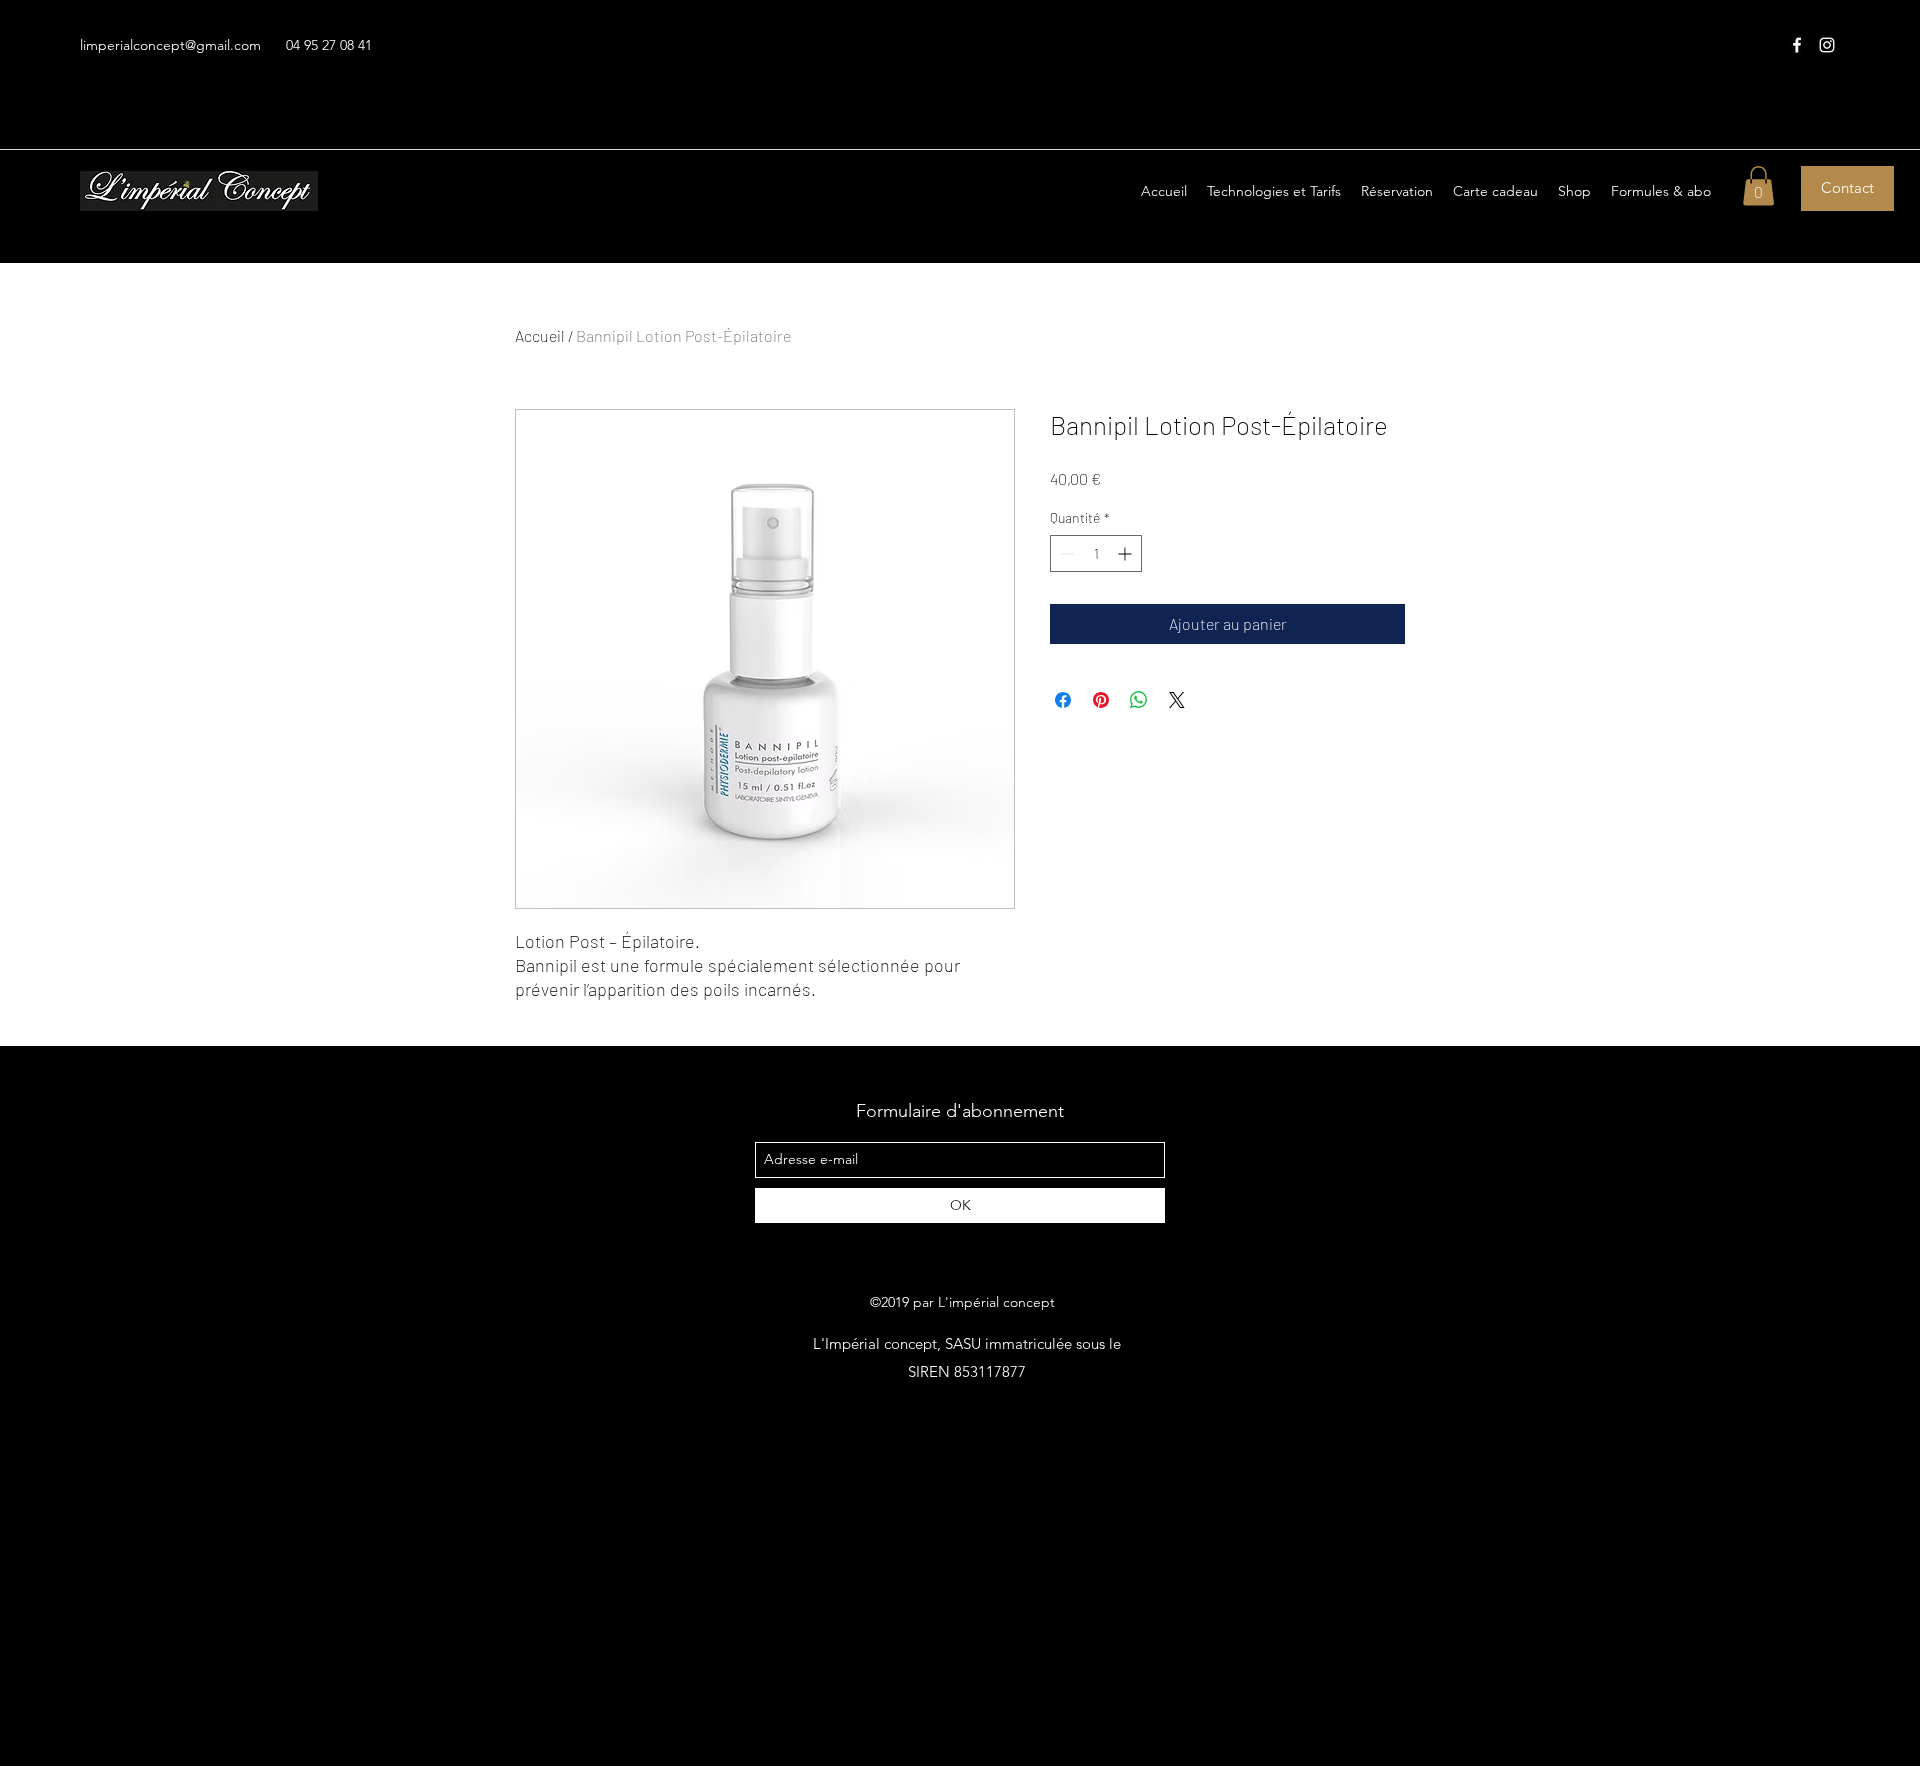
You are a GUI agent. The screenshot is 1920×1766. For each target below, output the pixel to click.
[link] (1758, 185)
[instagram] (1827, 45)
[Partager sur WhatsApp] (1139, 700)
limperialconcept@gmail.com (170, 45)
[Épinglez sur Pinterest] (1101, 700)
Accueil (540, 335)
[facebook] (1797, 45)
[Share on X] (1177, 700)
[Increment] (1126, 553)
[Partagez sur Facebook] (1063, 700)
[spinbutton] (1096, 553)
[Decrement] (1065, 553)
